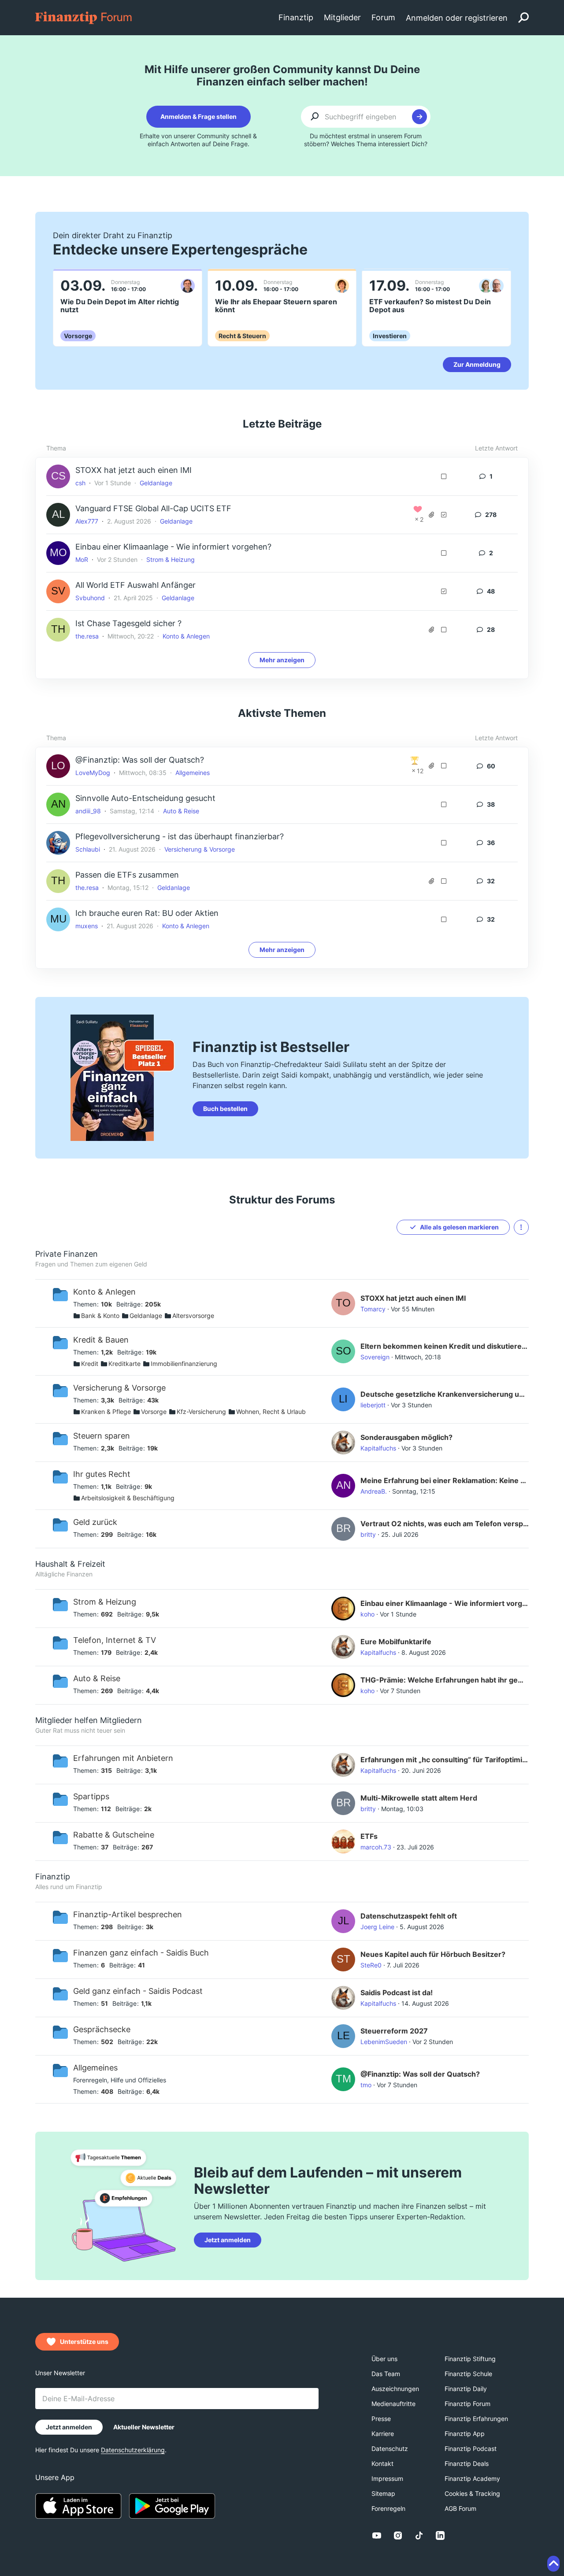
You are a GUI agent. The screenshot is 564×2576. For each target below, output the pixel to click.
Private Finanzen (67, 1254)
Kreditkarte (124, 1364)
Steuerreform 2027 (394, 2031)
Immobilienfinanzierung (184, 1364)
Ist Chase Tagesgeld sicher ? (128, 623)
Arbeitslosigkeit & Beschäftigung (128, 1498)
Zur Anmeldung (477, 364)
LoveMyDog (93, 773)
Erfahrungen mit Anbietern (123, 1758)
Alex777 (87, 521)
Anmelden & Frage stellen (199, 116)
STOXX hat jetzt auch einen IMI (134, 470)
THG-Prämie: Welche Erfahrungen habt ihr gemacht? (445, 1680)
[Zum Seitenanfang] (553, 2564)
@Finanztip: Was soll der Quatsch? (140, 760)
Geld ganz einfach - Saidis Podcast (138, 1991)
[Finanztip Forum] (84, 17)
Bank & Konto (100, 1316)
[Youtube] (377, 2535)
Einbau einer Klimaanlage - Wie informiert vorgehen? (173, 547)
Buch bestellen (225, 1109)
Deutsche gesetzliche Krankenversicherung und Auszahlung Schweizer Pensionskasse (445, 1394)
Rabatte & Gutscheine (114, 1835)
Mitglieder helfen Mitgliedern (89, 1720)
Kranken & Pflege (106, 1412)
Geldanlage (156, 483)
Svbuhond (90, 598)
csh (80, 483)
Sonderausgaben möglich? (406, 1437)
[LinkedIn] (440, 2535)
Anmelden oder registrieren (457, 18)
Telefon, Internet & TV (115, 1640)
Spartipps (91, 1796)
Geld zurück (95, 1522)
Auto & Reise (181, 811)
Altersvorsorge (193, 1316)
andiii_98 (88, 811)
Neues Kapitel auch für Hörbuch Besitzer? (433, 1954)
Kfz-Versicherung (201, 1412)
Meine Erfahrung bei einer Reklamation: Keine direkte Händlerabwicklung (445, 1480)
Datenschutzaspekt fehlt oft (409, 1916)
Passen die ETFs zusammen (127, 875)
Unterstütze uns (84, 2342)
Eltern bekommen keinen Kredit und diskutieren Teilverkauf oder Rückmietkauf (445, 1346)
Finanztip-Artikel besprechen (128, 1914)
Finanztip (53, 1877)
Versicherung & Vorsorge (200, 849)
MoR (82, 559)
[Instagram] (398, 2535)
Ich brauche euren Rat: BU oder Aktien (147, 913)
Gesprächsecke (102, 2029)
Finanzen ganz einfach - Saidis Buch (141, 1953)
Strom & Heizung (171, 559)
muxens (87, 926)
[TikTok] (419, 2535)
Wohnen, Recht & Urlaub (271, 1412)
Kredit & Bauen (101, 1340)
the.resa (87, 636)
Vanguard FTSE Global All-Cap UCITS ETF (153, 508)
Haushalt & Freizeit (70, 1564)
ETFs (369, 1836)
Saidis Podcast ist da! (397, 1993)
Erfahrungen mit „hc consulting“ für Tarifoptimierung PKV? (445, 1760)
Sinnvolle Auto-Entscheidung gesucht (145, 798)
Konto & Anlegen (186, 636)
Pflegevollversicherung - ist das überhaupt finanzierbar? (180, 836)
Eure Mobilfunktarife (396, 1642)
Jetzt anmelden (228, 2240)
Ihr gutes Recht (102, 1474)
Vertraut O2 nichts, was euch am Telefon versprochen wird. (445, 1524)
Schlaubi (88, 849)
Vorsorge (154, 1412)
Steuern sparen (102, 1436)
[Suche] (523, 18)
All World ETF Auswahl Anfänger (135, 585)
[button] (521, 1227)
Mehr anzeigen (282, 660)
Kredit (90, 1364)
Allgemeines (193, 773)
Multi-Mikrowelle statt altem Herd (419, 1798)
